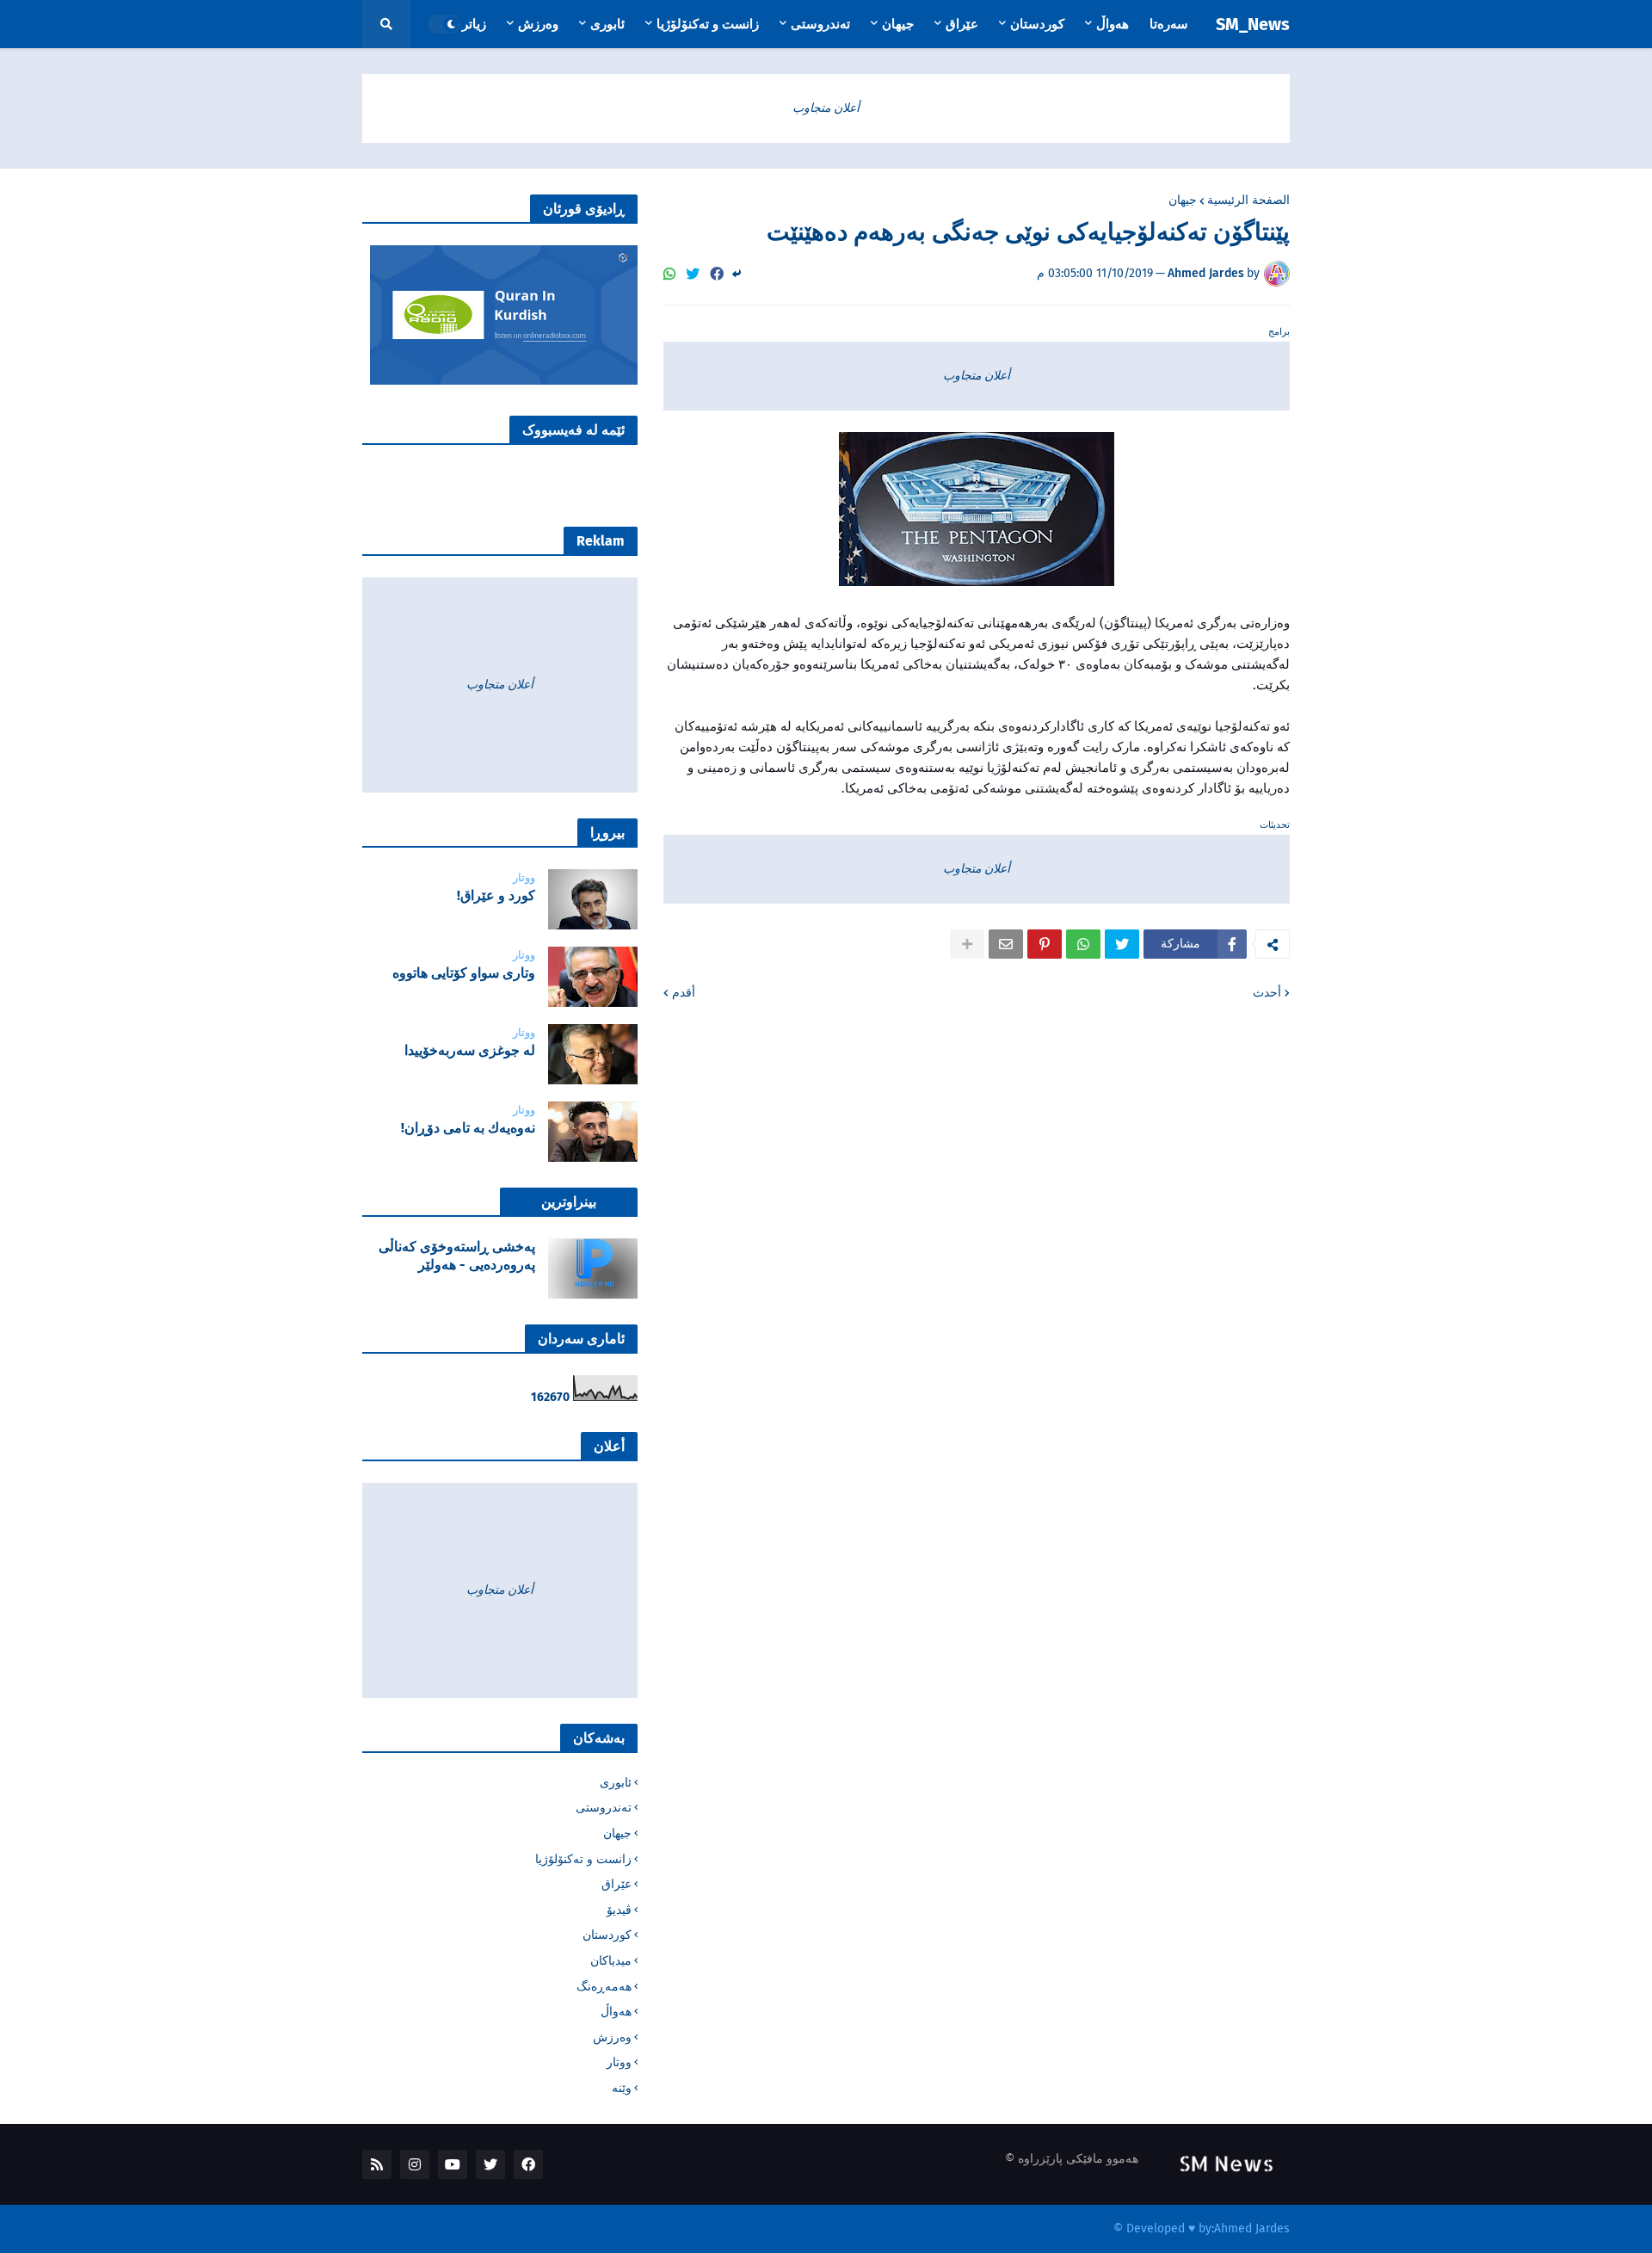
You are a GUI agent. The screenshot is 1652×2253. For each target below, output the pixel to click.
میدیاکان (611, 1961)
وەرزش (612, 2037)
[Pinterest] (1045, 944)
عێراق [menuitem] (962, 24)
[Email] (1006, 944)
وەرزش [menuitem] (538, 24)
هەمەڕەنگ (604, 1987)
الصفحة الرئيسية (1248, 201)
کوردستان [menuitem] (1037, 24)
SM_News (1253, 24)
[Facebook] (717, 274)
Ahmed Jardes (1252, 2228)
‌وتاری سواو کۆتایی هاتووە (464, 973)
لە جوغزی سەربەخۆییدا (470, 1050)
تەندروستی (604, 1808)
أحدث (1267, 993)
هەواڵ (616, 2012)
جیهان (1183, 201)
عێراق (616, 1884)
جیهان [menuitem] (898, 24)
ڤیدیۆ (619, 1910)
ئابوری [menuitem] (607, 24)
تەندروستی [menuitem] (820, 24)
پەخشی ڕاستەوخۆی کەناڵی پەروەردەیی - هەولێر (457, 1256)
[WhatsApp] (669, 274)
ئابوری (616, 1783)
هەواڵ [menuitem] (1113, 24)
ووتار (619, 2062)
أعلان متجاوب (826, 108)
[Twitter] (693, 274)
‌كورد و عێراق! (496, 895)
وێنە (622, 2088)
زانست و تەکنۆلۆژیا (583, 1859)
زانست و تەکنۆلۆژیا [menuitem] (708, 24)
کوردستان (607, 1935)
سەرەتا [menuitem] (1169, 24)
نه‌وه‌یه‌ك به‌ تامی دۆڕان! (468, 1128)
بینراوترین (569, 1202)
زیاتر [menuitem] (474, 24)
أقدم (684, 993)
